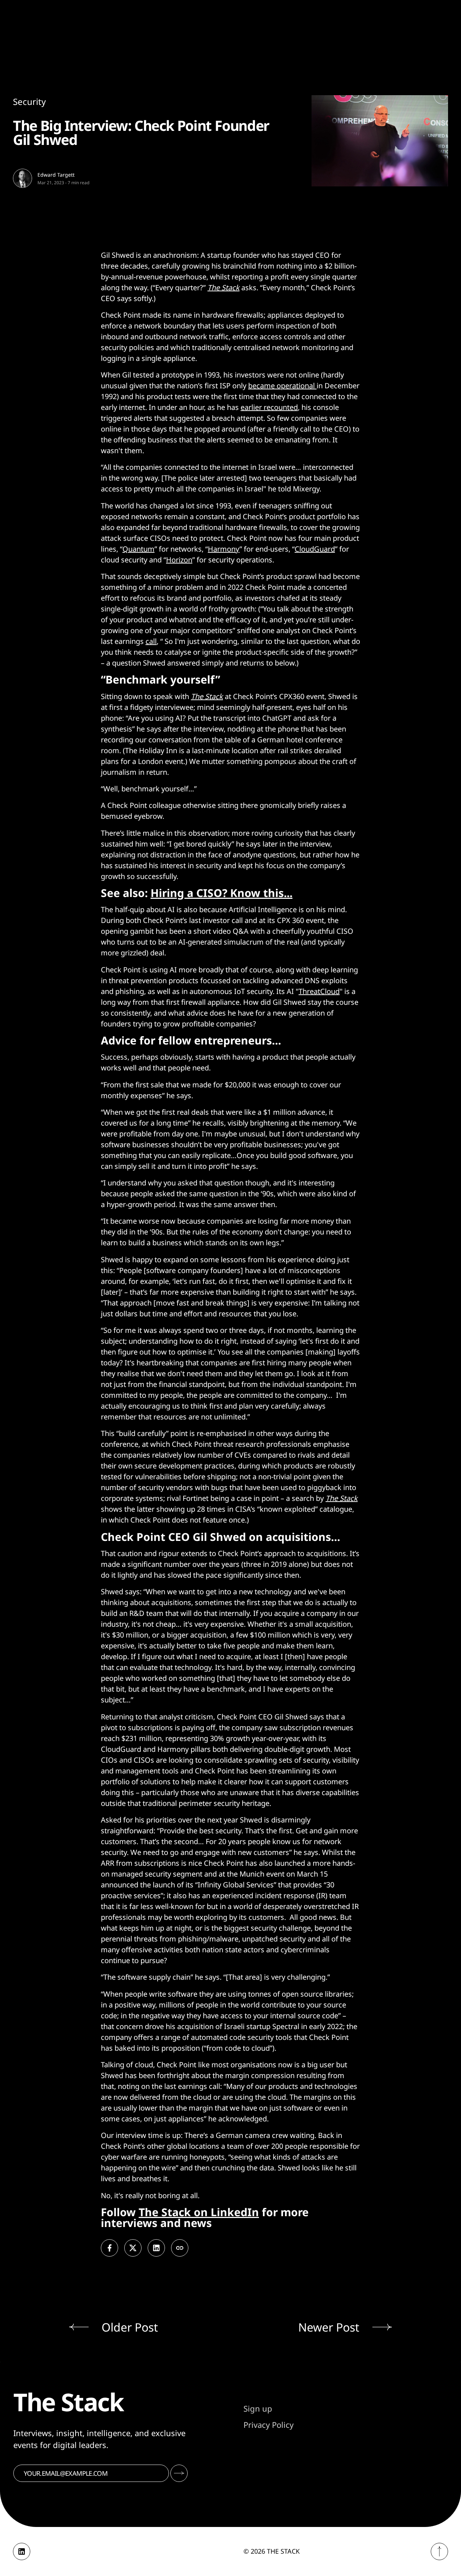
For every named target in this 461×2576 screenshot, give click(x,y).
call (151, 641)
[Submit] (179, 2473)
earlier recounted (269, 407)
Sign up (258, 2408)
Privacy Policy (268, 2425)
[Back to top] (439, 2551)
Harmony (224, 549)
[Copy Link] (180, 2248)
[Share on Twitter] (133, 2248)
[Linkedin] (22, 2551)
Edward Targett (56, 175)
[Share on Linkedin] (156, 2248)
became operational (282, 386)
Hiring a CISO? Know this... (221, 893)
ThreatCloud (319, 991)
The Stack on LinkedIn (199, 2212)
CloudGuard (315, 549)
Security (29, 101)
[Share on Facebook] (109, 2248)
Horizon (179, 560)
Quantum (138, 549)
